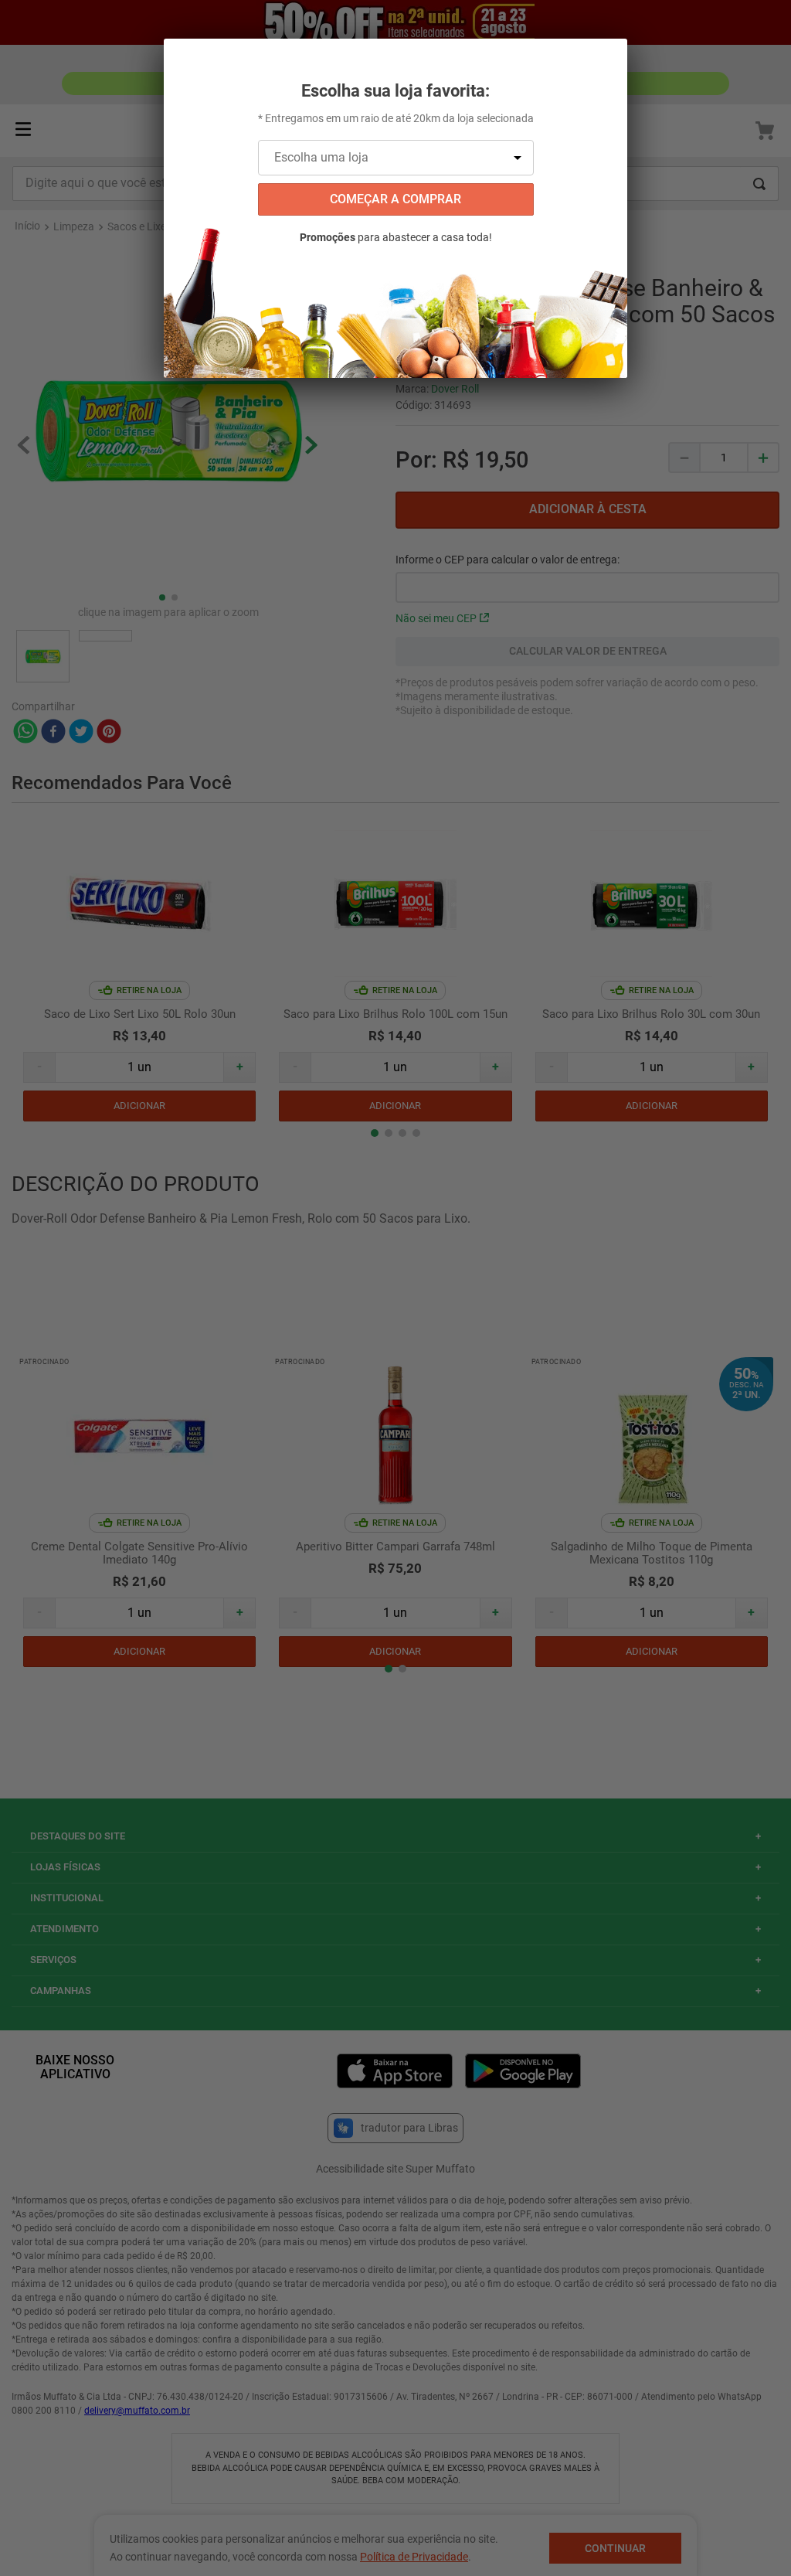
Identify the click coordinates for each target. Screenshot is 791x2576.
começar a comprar (395, 199)
